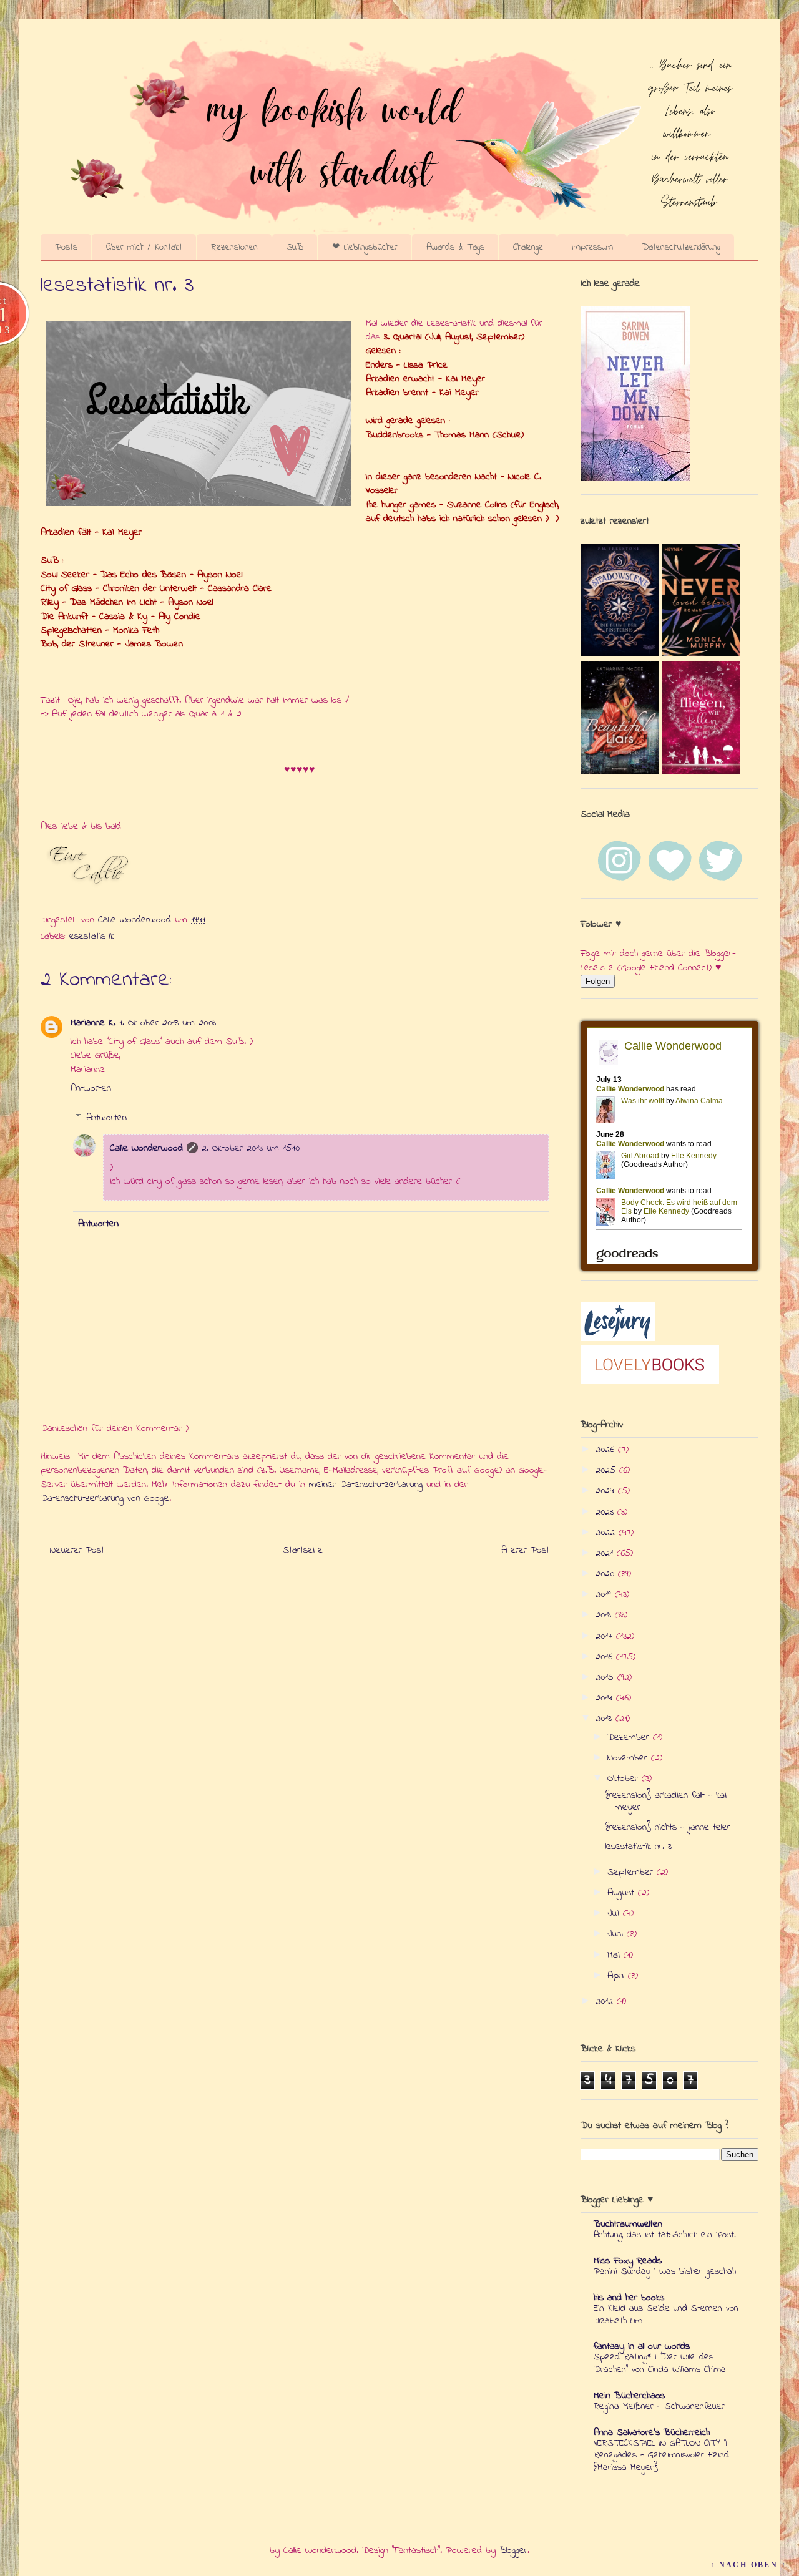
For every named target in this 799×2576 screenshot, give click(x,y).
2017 (606, 1636)
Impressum (592, 247)
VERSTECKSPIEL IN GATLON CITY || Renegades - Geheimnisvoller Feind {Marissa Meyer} (661, 2456)
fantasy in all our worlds (642, 2346)
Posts (66, 247)
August (623, 1893)
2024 (607, 1491)
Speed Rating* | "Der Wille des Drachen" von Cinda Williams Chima (660, 2363)
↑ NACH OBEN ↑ (748, 2565)
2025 (607, 1470)
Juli (615, 1913)
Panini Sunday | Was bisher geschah (665, 2271)
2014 (606, 1698)
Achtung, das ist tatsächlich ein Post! (665, 2235)
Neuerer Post (77, 1550)
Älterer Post (525, 1550)
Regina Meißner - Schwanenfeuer (659, 2406)
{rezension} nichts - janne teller (668, 1827)
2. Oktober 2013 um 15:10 (251, 1148)
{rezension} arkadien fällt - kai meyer (666, 1801)
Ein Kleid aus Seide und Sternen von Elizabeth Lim (666, 2315)
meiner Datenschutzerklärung (366, 1485)
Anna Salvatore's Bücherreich (652, 2432)
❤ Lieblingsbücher (365, 247)
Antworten (91, 1088)
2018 (605, 1615)
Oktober (625, 1778)
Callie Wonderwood (146, 1148)
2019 (605, 1594)
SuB (295, 247)
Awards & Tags (455, 247)
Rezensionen (234, 247)
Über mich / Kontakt (144, 247)
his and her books (629, 2298)
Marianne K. (93, 1023)
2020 (607, 1574)
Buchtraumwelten (628, 2224)
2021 (606, 1553)
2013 (605, 1719)
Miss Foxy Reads (628, 2261)
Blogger (513, 2550)
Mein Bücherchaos (629, 2396)
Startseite (303, 1550)
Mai (615, 1955)
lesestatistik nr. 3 (639, 1847)
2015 (606, 1677)
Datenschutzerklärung (681, 247)
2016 (606, 1657)
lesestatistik (91, 936)
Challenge (528, 247)
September (632, 1872)
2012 (606, 2001)
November (629, 1758)
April (618, 1976)
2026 (607, 1450)
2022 (607, 1533)
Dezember (630, 1737)
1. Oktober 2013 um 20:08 (168, 1023)
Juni (617, 1934)
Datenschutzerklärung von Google (105, 1498)
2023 (606, 1512)
